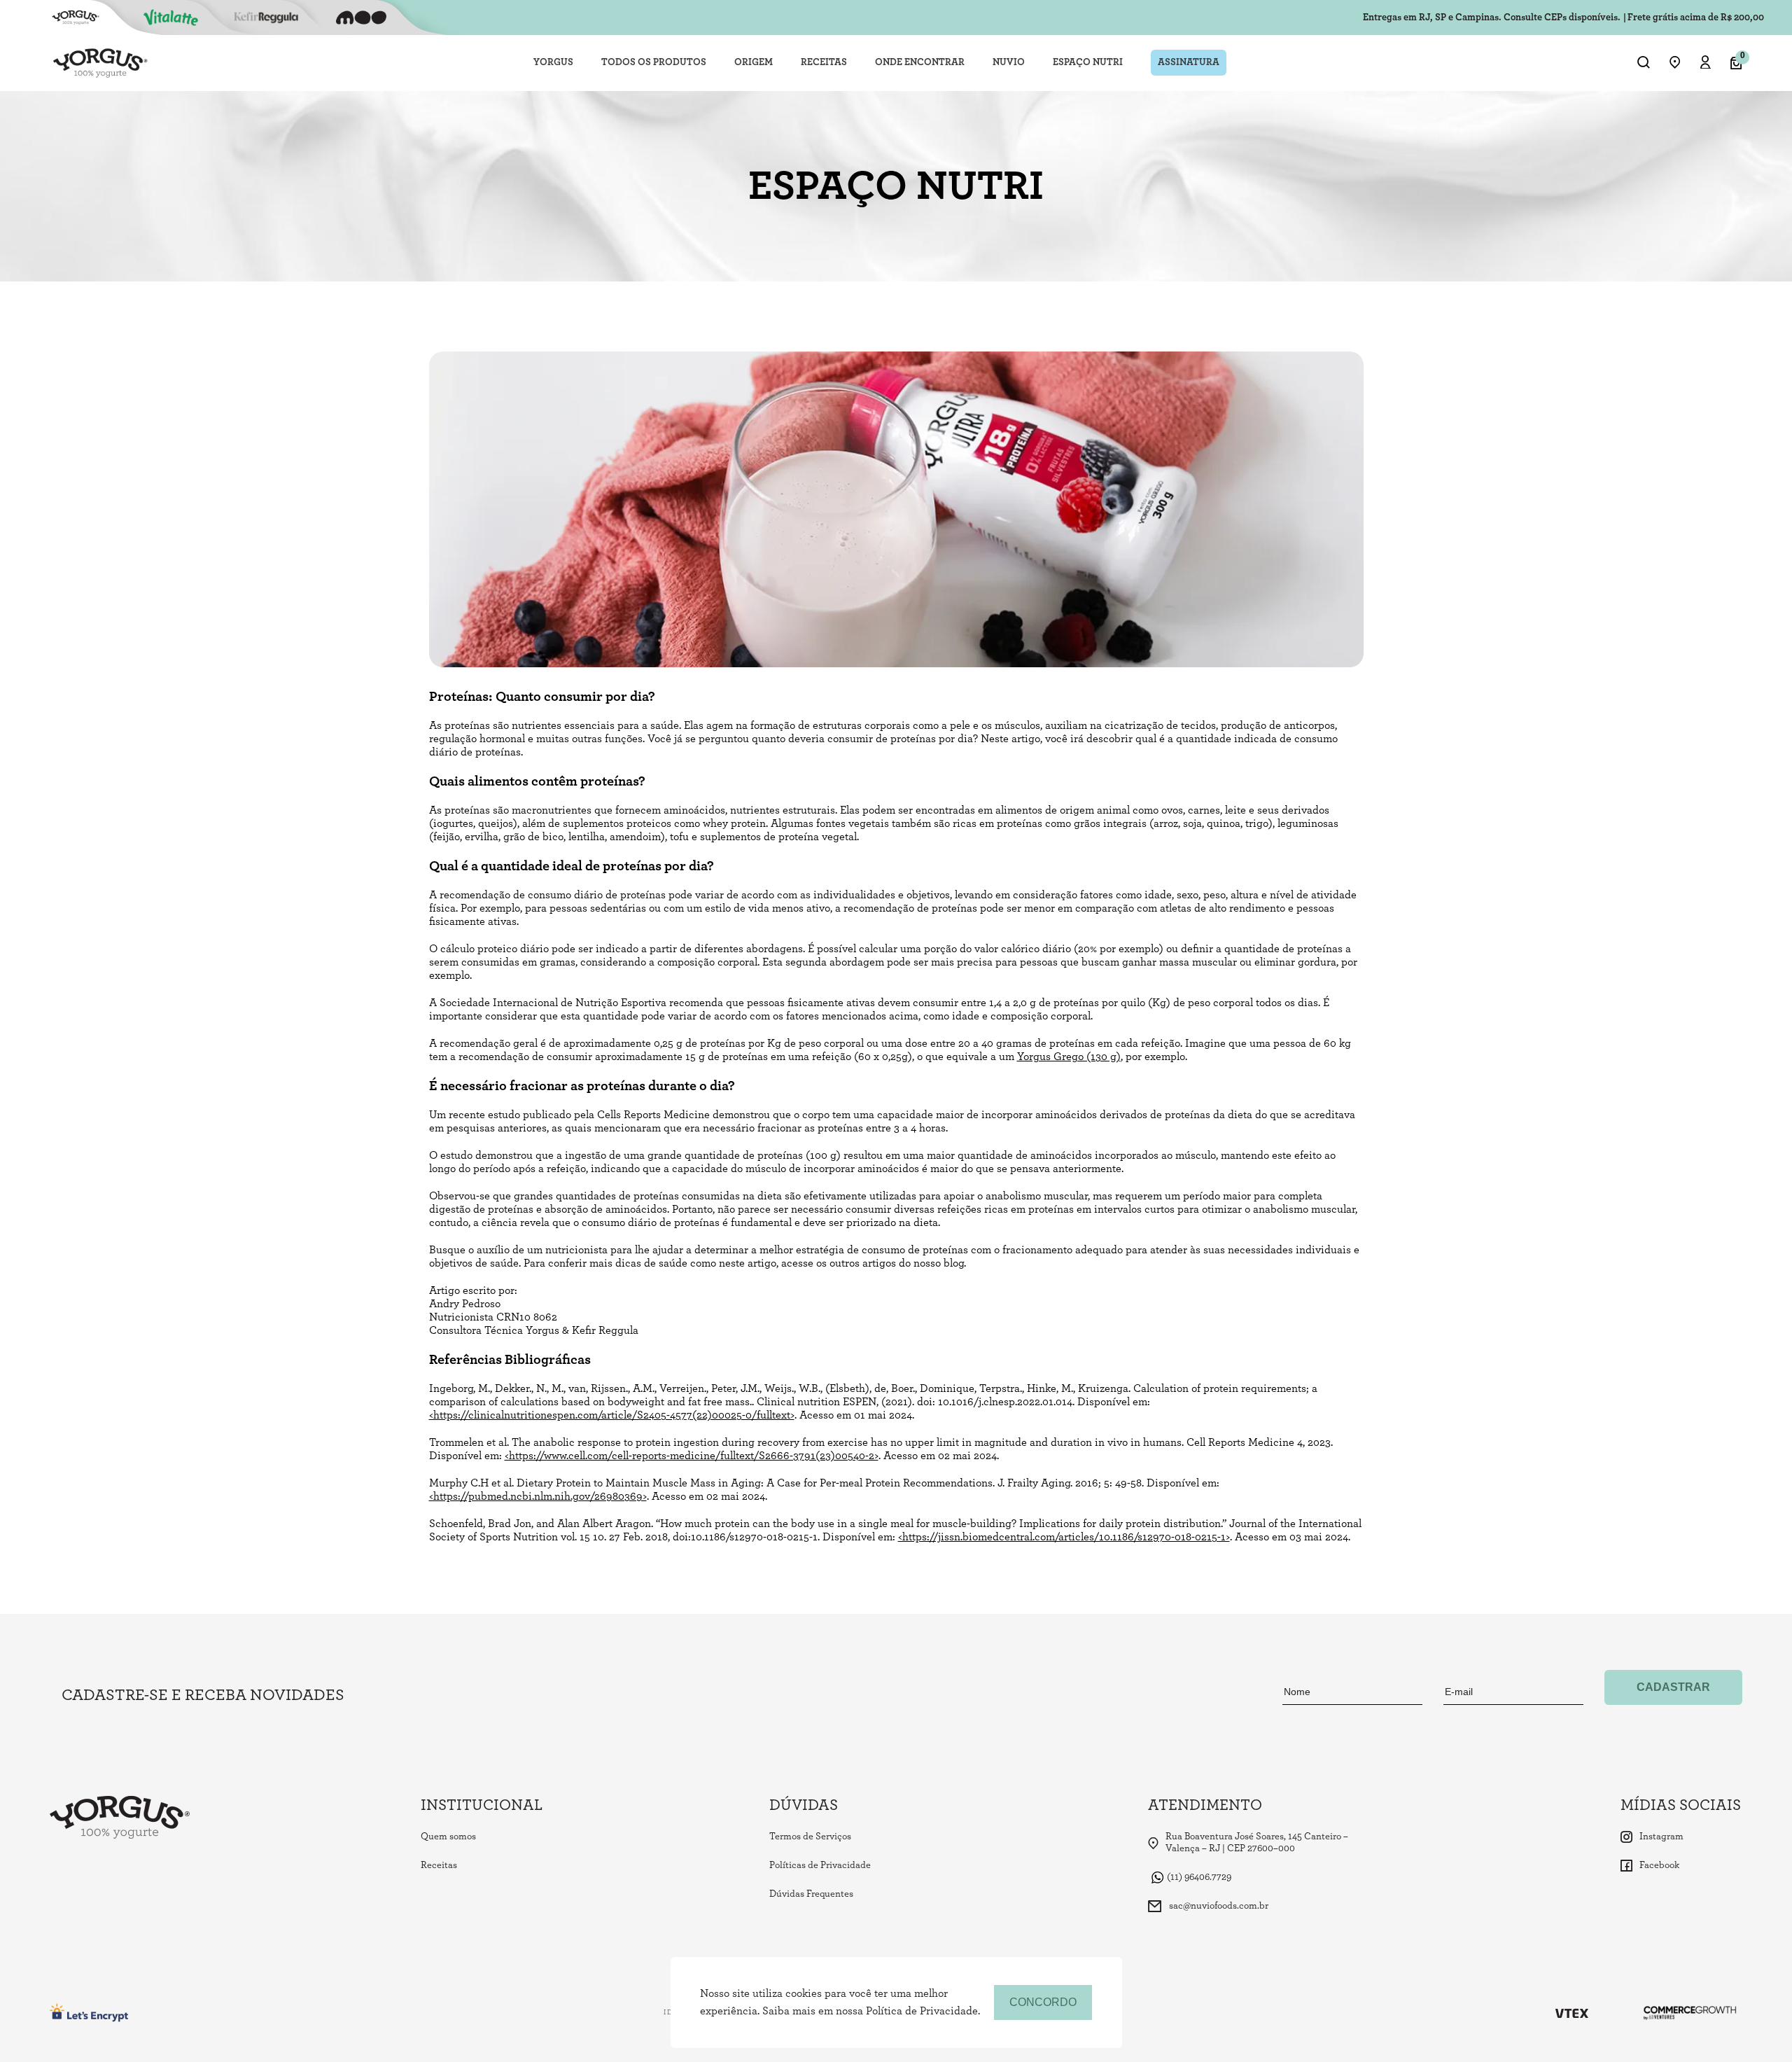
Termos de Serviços (810, 1837)
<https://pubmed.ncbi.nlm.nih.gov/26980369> (538, 1496)
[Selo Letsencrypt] (90, 2013)
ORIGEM (754, 62)
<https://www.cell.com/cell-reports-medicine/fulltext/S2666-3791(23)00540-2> (692, 1456)
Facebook (1659, 1865)
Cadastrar (1673, 1687)
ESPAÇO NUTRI (1088, 62)
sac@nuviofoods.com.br (1219, 1906)
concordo (1043, 2002)
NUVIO (1009, 62)
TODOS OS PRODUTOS (654, 62)
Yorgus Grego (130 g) (1069, 1057)
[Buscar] (1644, 63)
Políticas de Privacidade (820, 1865)
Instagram (1661, 1837)
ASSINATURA (1189, 62)
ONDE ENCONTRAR (920, 62)
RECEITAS (824, 62)
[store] (1675, 63)
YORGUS (553, 62)
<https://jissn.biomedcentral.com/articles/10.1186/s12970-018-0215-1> (1064, 1537)
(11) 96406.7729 (1199, 1877)
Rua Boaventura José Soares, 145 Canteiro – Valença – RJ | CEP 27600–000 (1257, 1842)
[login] (1706, 64)
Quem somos (448, 1837)
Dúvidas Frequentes (811, 1894)
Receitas (439, 1865)
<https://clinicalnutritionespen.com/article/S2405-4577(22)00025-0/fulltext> (612, 1415)
